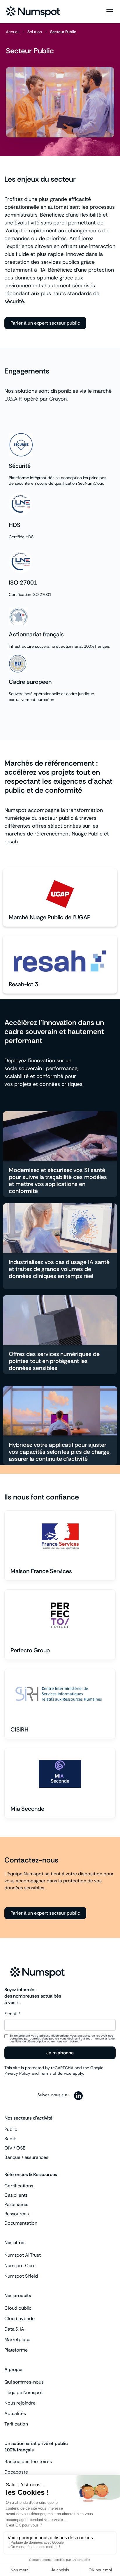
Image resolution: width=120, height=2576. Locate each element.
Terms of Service (56, 2073)
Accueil (13, 32)
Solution (35, 32)
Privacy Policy (17, 2073)
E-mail (11, 2014)
